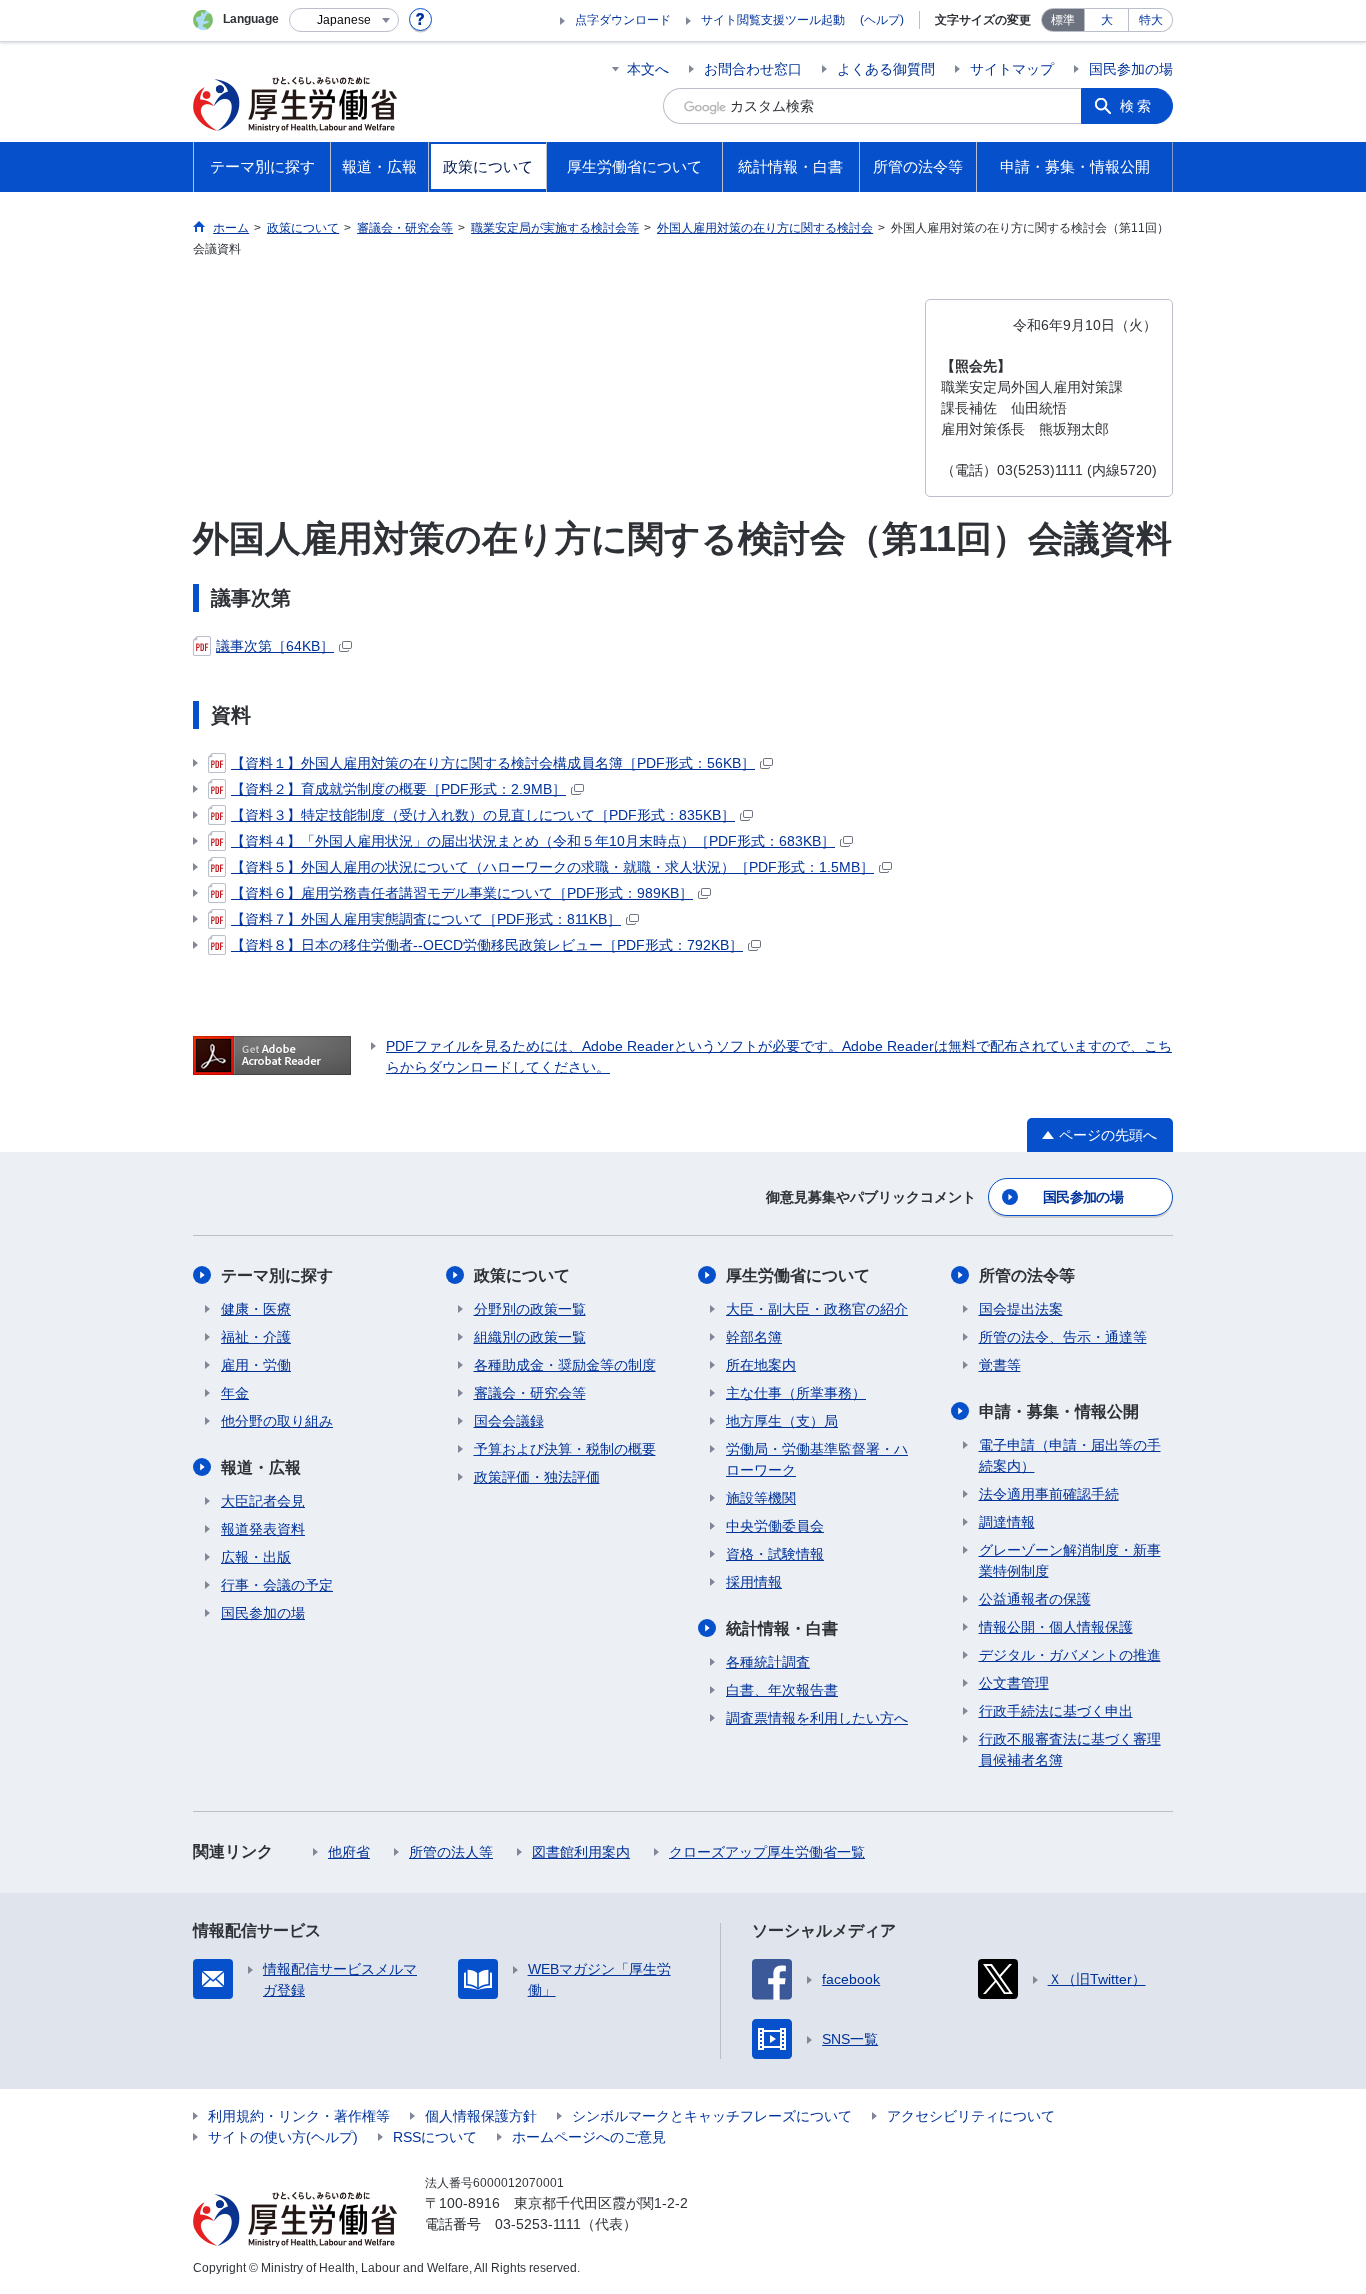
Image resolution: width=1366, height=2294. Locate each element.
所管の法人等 (451, 1852)
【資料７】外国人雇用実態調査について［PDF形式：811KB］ (426, 919)
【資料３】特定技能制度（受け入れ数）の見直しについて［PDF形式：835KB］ (483, 815)
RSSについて (435, 2137)
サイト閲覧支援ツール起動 (773, 20)
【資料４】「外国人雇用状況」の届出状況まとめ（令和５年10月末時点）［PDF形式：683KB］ (533, 841)
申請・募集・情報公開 (1059, 1411)
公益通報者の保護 (1035, 1599)
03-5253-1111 (538, 2224)
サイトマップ (1012, 69)
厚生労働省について (798, 1275)
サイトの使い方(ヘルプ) (283, 2137)
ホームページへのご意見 (589, 2137)
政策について (522, 1275)
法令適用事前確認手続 (1049, 1494)
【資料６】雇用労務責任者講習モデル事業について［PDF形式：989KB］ (462, 893)
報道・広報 (261, 1467)
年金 (235, 1393)
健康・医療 (256, 1309)
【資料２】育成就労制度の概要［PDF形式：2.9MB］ (398, 789)
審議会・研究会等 (530, 1393)
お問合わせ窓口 (753, 69)
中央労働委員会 (775, 1526)
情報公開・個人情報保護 (1056, 1627)
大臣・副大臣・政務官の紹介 (817, 1309)
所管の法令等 (1027, 1275)
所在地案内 (761, 1365)
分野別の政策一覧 (530, 1309)
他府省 (349, 1852)
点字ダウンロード (623, 20)
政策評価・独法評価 (537, 1477)
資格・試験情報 (775, 1554)
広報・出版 (256, 1557)
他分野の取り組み (277, 1421)
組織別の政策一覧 (530, 1337)
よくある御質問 (886, 69)
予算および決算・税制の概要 (565, 1449)
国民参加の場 (1131, 69)
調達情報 (1007, 1522)
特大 (1151, 20)
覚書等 (1000, 1365)
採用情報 (754, 1582)
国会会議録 (509, 1421)
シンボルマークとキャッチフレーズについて (712, 2116)
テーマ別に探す (277, 1275)
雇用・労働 (256, 1365)
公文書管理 (1014, 1683)
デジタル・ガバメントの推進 (1070, 1655)
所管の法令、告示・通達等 (1063, 1337)
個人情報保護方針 (481, 2116)
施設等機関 (761, 1498)
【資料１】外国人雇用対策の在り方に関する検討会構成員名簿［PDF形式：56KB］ (493, 763)
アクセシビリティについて (971, 2116)
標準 (1063, 20)
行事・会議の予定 (277, 1585)
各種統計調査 (768, 1662)
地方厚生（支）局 (782, 1421)
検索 (1137, 106)
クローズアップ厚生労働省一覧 (767, 1852)
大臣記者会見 (263, 1501)
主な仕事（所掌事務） (796, 1393)
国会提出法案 (1021, 1309)
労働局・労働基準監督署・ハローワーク (817, 1459)
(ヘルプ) (882, 20)
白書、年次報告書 (782, 1690)
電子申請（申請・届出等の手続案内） (1070, 1455)
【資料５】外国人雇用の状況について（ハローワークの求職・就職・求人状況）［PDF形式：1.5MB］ (552, 867)
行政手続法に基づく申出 (1056, 1711)
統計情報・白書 (782, 1628)
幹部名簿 (754, 1337)
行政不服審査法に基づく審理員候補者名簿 (1070, 1749)
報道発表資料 (263, 1529)
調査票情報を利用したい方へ (817, 1718)
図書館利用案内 (581, 1852)
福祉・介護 (256, 1337)
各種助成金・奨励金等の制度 (565, 1365)
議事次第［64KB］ (275, 646)
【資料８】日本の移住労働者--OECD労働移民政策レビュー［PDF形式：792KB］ (487, 945)
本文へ (648, 69)
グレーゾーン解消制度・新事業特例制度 (1070, 1560)
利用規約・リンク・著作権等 (299, 2116)
